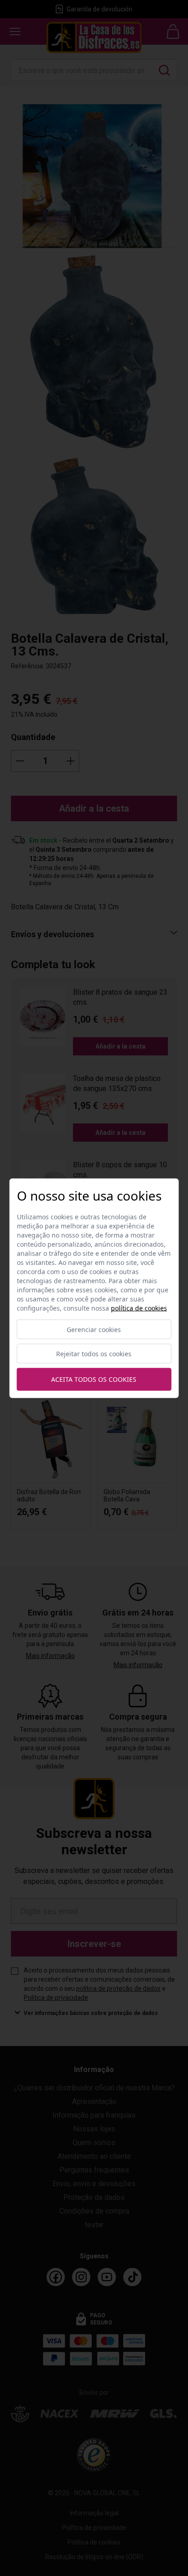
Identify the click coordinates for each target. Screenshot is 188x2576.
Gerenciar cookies (94, 1329)
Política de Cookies (139, 1308)
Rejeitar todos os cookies (94, 1353)
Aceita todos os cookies (94, 1379)
